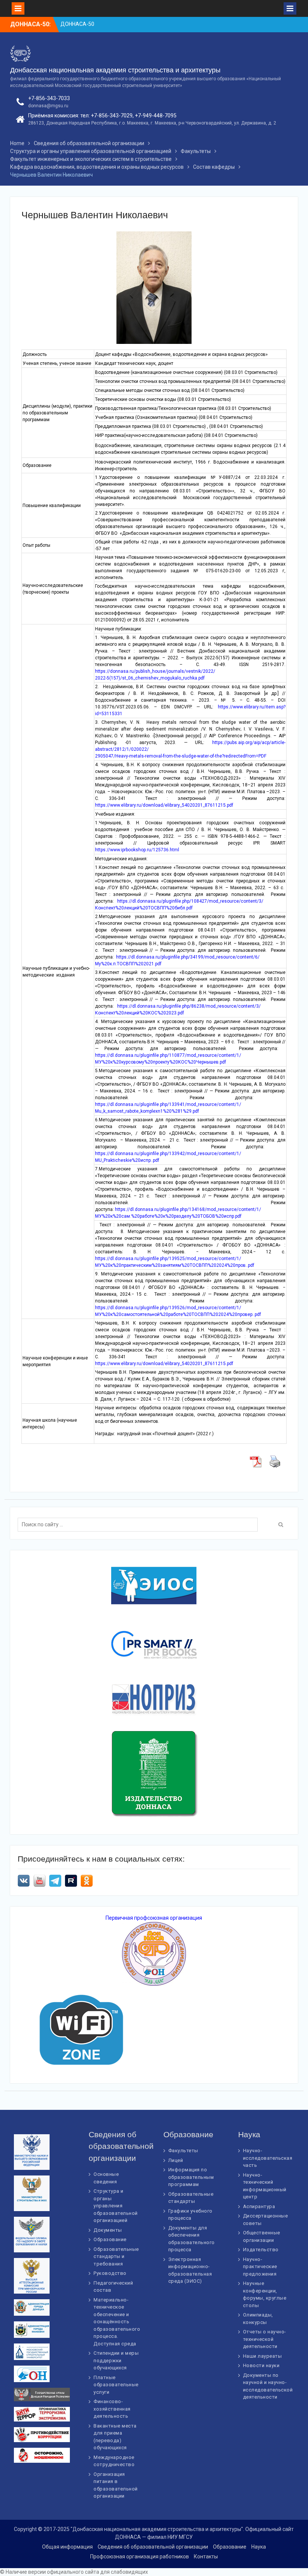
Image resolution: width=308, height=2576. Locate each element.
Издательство (261, 2250)
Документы (108, 2230)
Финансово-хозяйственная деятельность (112, 2409)
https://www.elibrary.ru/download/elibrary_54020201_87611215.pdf (164, 805)
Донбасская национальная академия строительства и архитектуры (115, 70)
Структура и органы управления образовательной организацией (116, 2206)
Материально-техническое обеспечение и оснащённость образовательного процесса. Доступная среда (117, 2322)
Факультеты (183, 2151)
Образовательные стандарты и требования (116, 2256)
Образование (110, 2239)
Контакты (206, 2556)
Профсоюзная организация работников (140, 2556)
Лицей (176, 2160)
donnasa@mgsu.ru (48, 106)
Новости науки (261, 2365)
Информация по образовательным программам (191, 2177)
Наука (259, 2547)
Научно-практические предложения (260, 2267)
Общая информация (67, 2547)
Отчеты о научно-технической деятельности (265, 2339)
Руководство (110, 2273)
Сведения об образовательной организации (153, 2547)
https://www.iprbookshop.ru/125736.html (137, 850)
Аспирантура (259, 2206)
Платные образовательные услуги (116, 2385)
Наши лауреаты (263, 2356)
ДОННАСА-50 (77, 24)
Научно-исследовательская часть (268, 2158)
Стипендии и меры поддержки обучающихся (116, 2360)
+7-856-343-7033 (49, 98)
